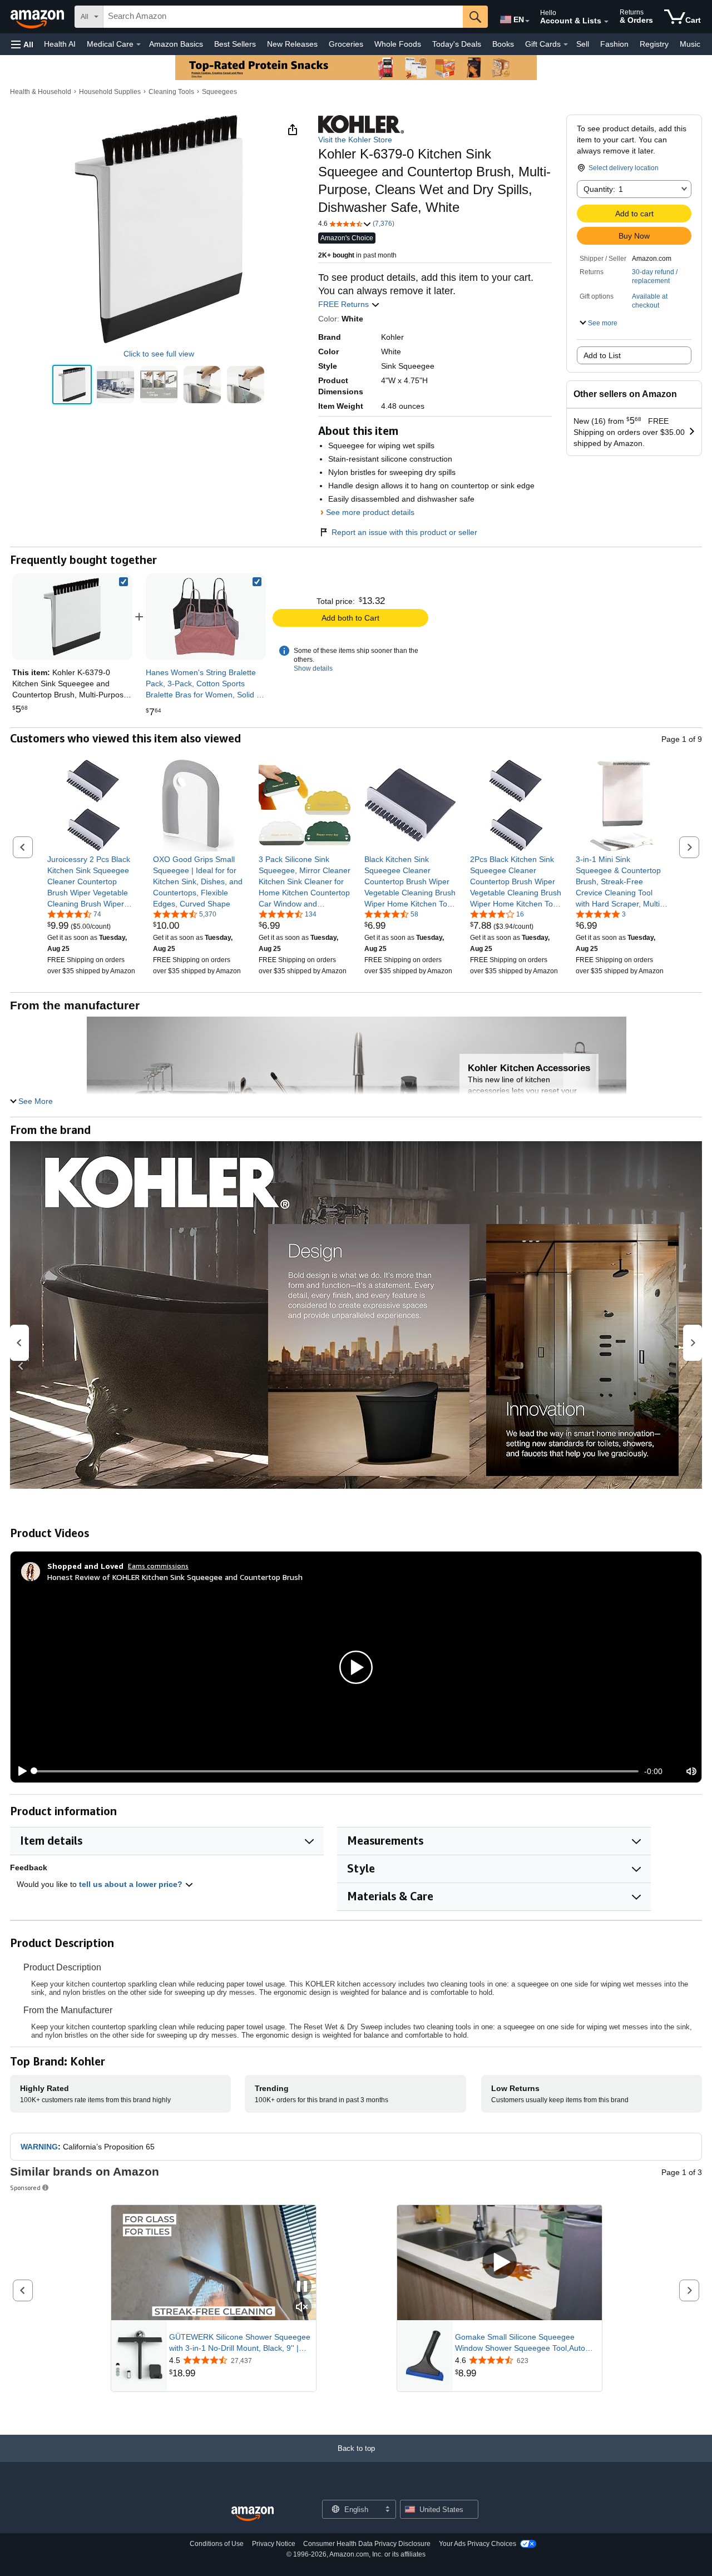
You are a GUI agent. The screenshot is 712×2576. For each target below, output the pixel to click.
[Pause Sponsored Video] (302, 2287)
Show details (313, 668)
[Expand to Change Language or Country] (527, 21)
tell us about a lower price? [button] (132, 1884)
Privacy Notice (274, 2544)
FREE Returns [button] (345, 304)
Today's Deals (457, 44)
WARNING (39, 2147)
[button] (22, 44)
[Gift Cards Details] (566, 44)
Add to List (602, 355)
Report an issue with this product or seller (404, 532)
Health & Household (41, 92)
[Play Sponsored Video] (500, 2263)
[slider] (336, 1771)
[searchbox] (283, 17)
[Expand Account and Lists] (606, 22)
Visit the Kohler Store (355, 140)
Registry (654, 44)
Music (690, 44)
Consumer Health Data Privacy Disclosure (367, 2544)
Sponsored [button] (25, 2188)
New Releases (292, 44)
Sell (583, 44)
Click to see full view (159, 354)
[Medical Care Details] (139, 44)
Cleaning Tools (171, 92)
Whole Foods (398, 44)
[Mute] (691, 1771)
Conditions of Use (217, 2544)
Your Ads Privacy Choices (478, 2544)
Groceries (346, 44)
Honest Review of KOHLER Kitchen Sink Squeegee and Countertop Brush (175, 1577)
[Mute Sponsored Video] (302, 2308)
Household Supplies (110, 92)
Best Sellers (235, 44)
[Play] (19, 1771)
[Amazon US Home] (253, 2514)
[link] (206, 617)
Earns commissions (158, 1566)
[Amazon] (38, 17)
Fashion (614, 44)
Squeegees (219, 92)
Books (503, 44)
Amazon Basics (176, 44)
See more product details (370, 512)
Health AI (60, 44)
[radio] (72, 385)
